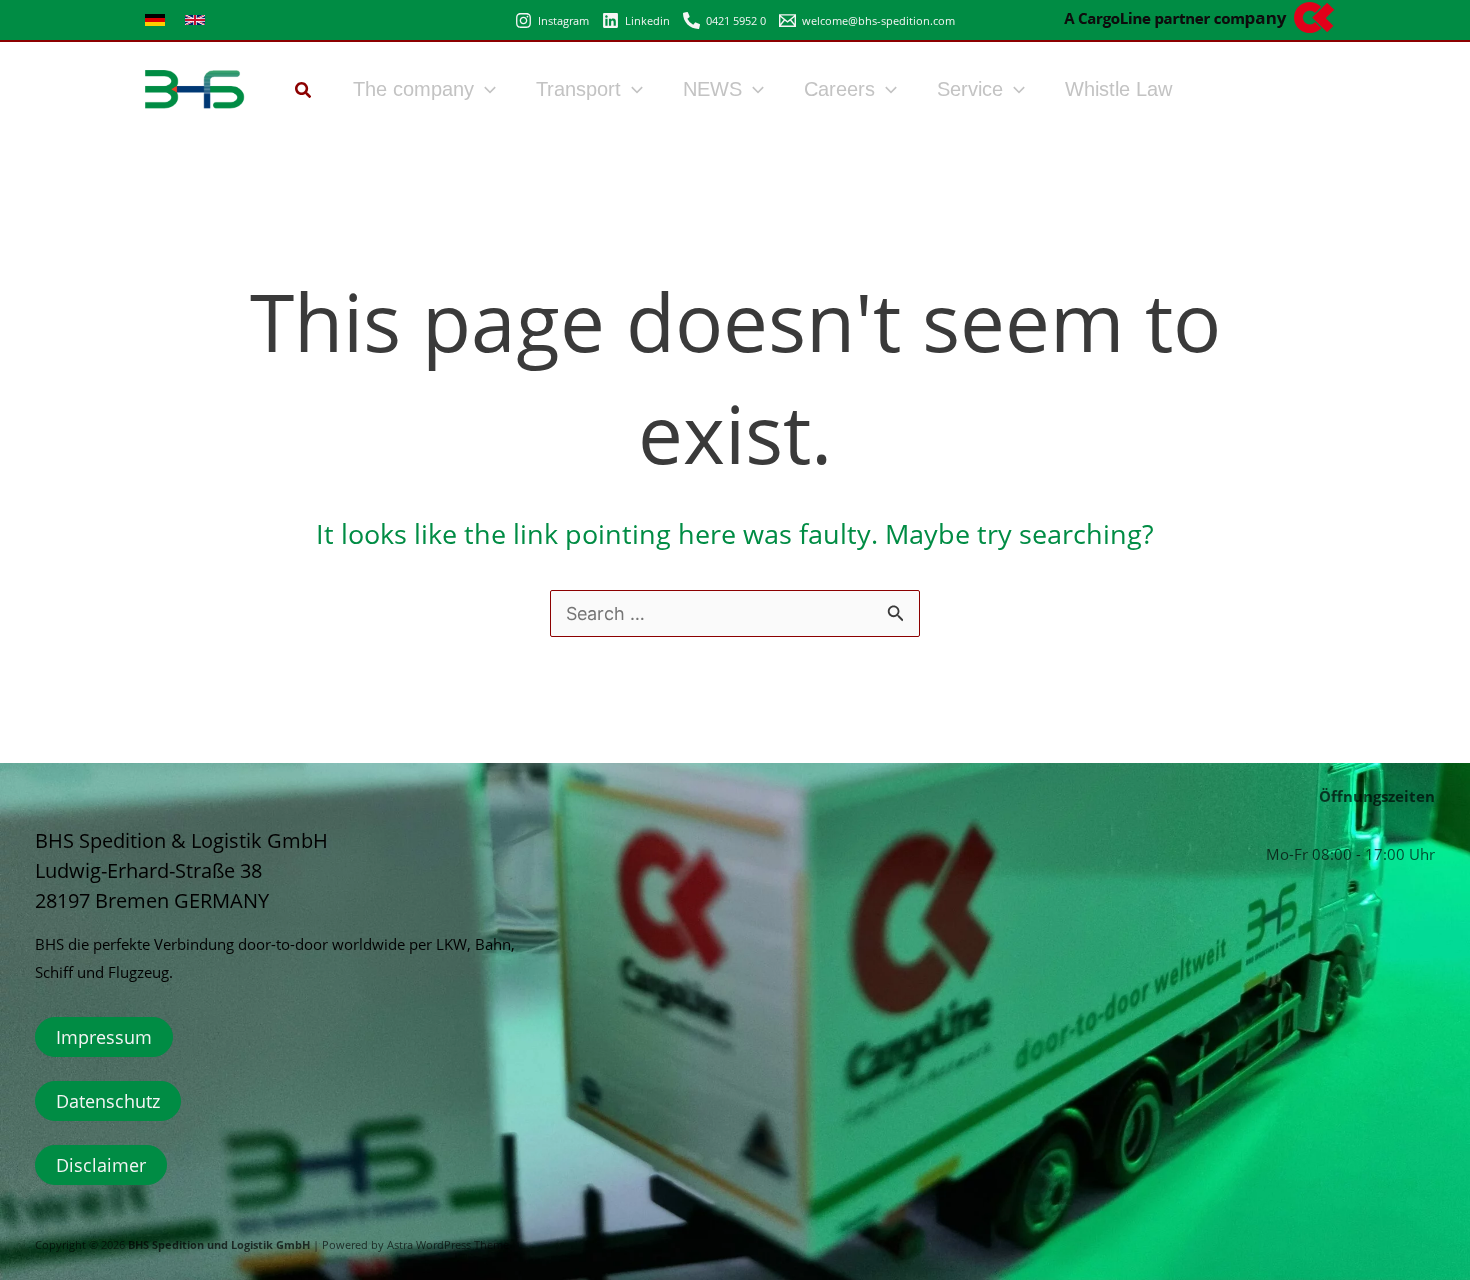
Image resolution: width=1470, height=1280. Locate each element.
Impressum (104, 1037)
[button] (304, 92)
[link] (155, 20)
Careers (839, 89)
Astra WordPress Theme (448, 1245)
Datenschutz (108, 1101)
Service (970, 89)
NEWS (712, 89)
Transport (578, 89)
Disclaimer (101, 1165)
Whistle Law (1118, 89)
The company (413, 89)
